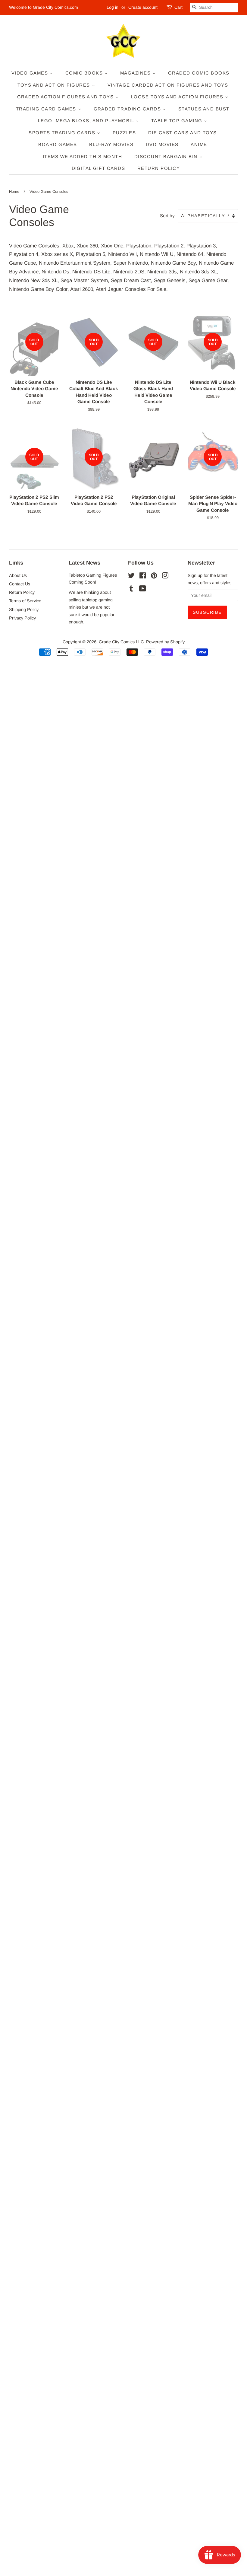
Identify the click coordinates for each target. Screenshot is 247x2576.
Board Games (58, 144)
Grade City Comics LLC (121, 642)
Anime (199, 144)
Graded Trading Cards (128, 109)
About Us (18, 575)
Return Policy (159, 168)
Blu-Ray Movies (111, 144)
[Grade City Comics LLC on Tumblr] (131, 590)
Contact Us (20, 584)
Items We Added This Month (83, 156)
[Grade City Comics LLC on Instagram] (165, 577)
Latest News (84, 563)
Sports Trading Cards (63, 133)
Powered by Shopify (165, 642)
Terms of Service (25, 601)
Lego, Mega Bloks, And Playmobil (87, 121)
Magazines (136, 73)
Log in (113, 7)
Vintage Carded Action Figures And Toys (168, 85)
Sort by (167, 216)
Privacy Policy (22, 618)
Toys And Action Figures (55, 85)
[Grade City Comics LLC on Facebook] (143, 577)
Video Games (31, 73)
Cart (178, 7)
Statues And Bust (204, 109)
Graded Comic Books (199, 73)
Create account (143, 7)
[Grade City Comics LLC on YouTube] (143, 590)
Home (14, 191)
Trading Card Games (47, 109)
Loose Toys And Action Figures (178, 97)
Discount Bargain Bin (167, 156)
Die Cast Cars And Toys (183, 133)
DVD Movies (162, 144)
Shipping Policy (24, 610)
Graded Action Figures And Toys (66, 97)
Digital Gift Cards (98, 168)
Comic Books (85, 73)
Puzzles (124, 133)
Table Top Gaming (178, 121)
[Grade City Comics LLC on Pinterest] (154, 577)
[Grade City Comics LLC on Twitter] (131, 577)
